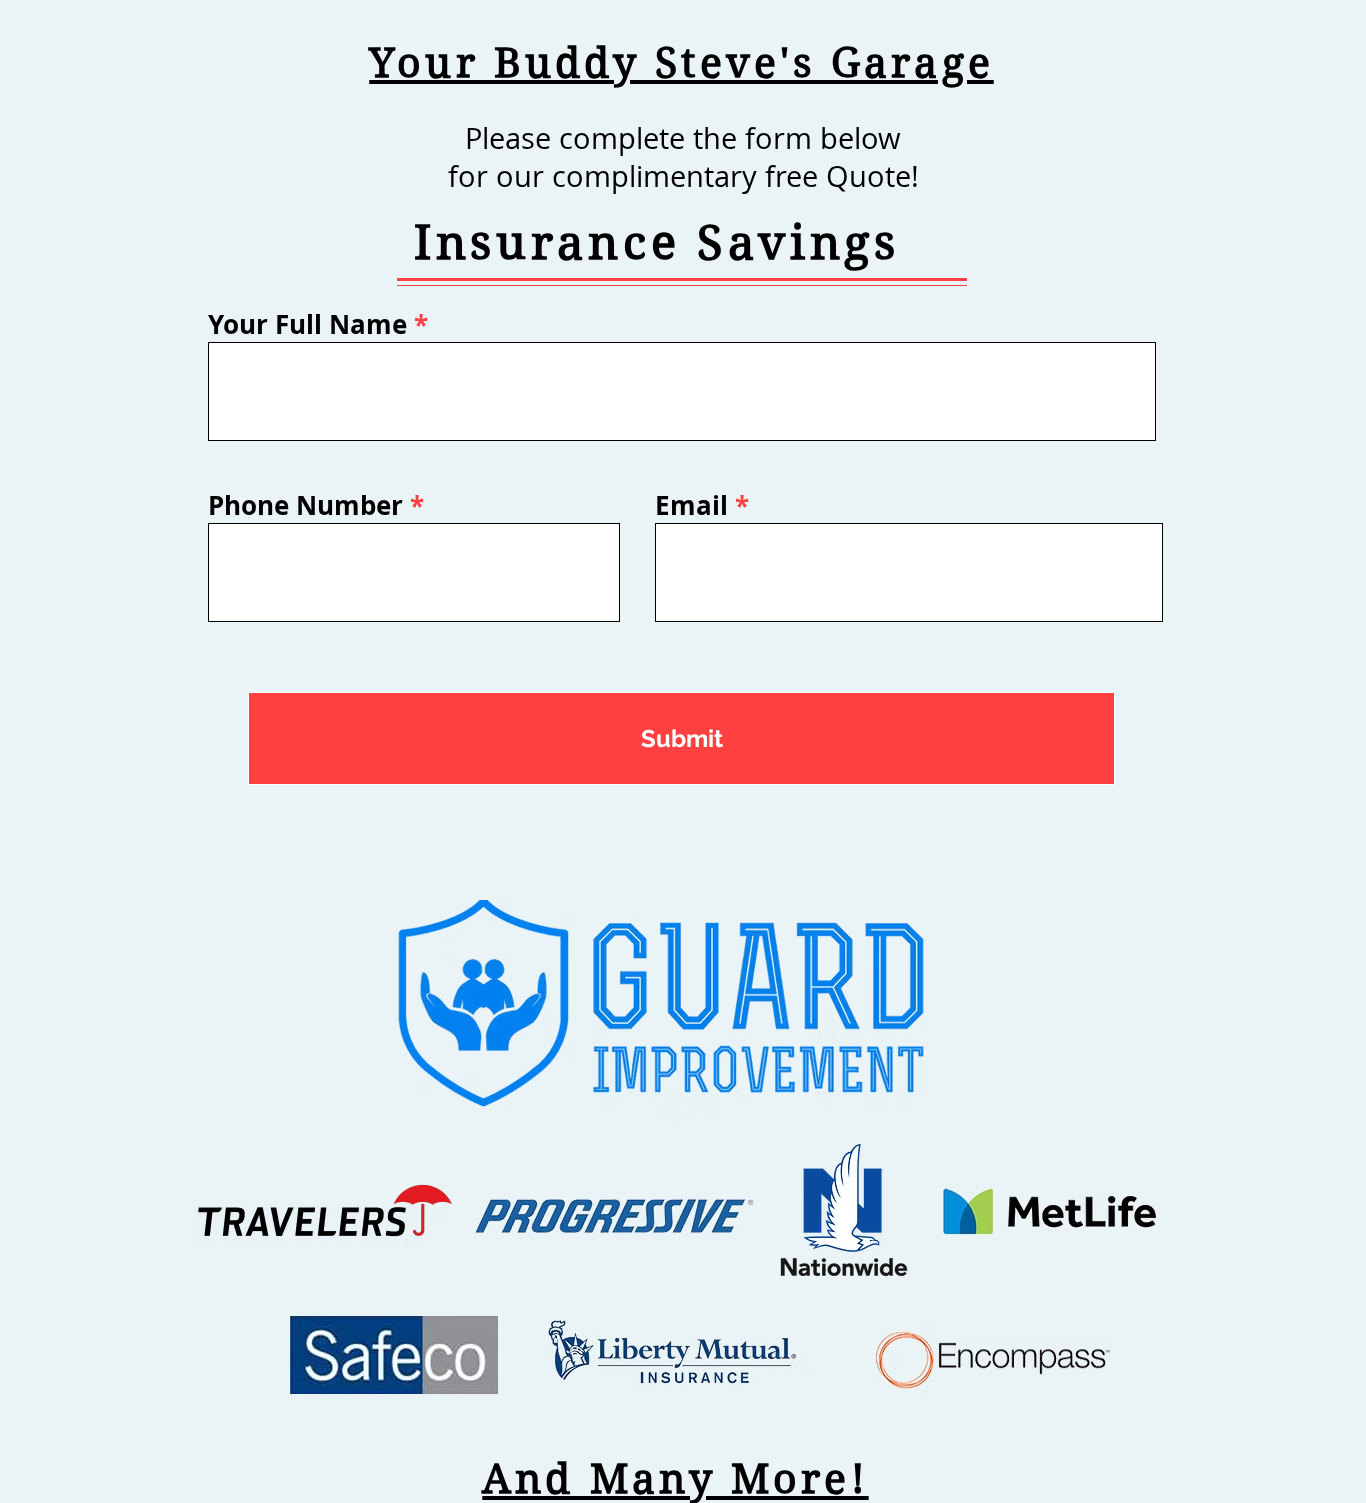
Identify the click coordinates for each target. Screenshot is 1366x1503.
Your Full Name (307, 324)
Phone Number (305, 505)
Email (691, 505)
